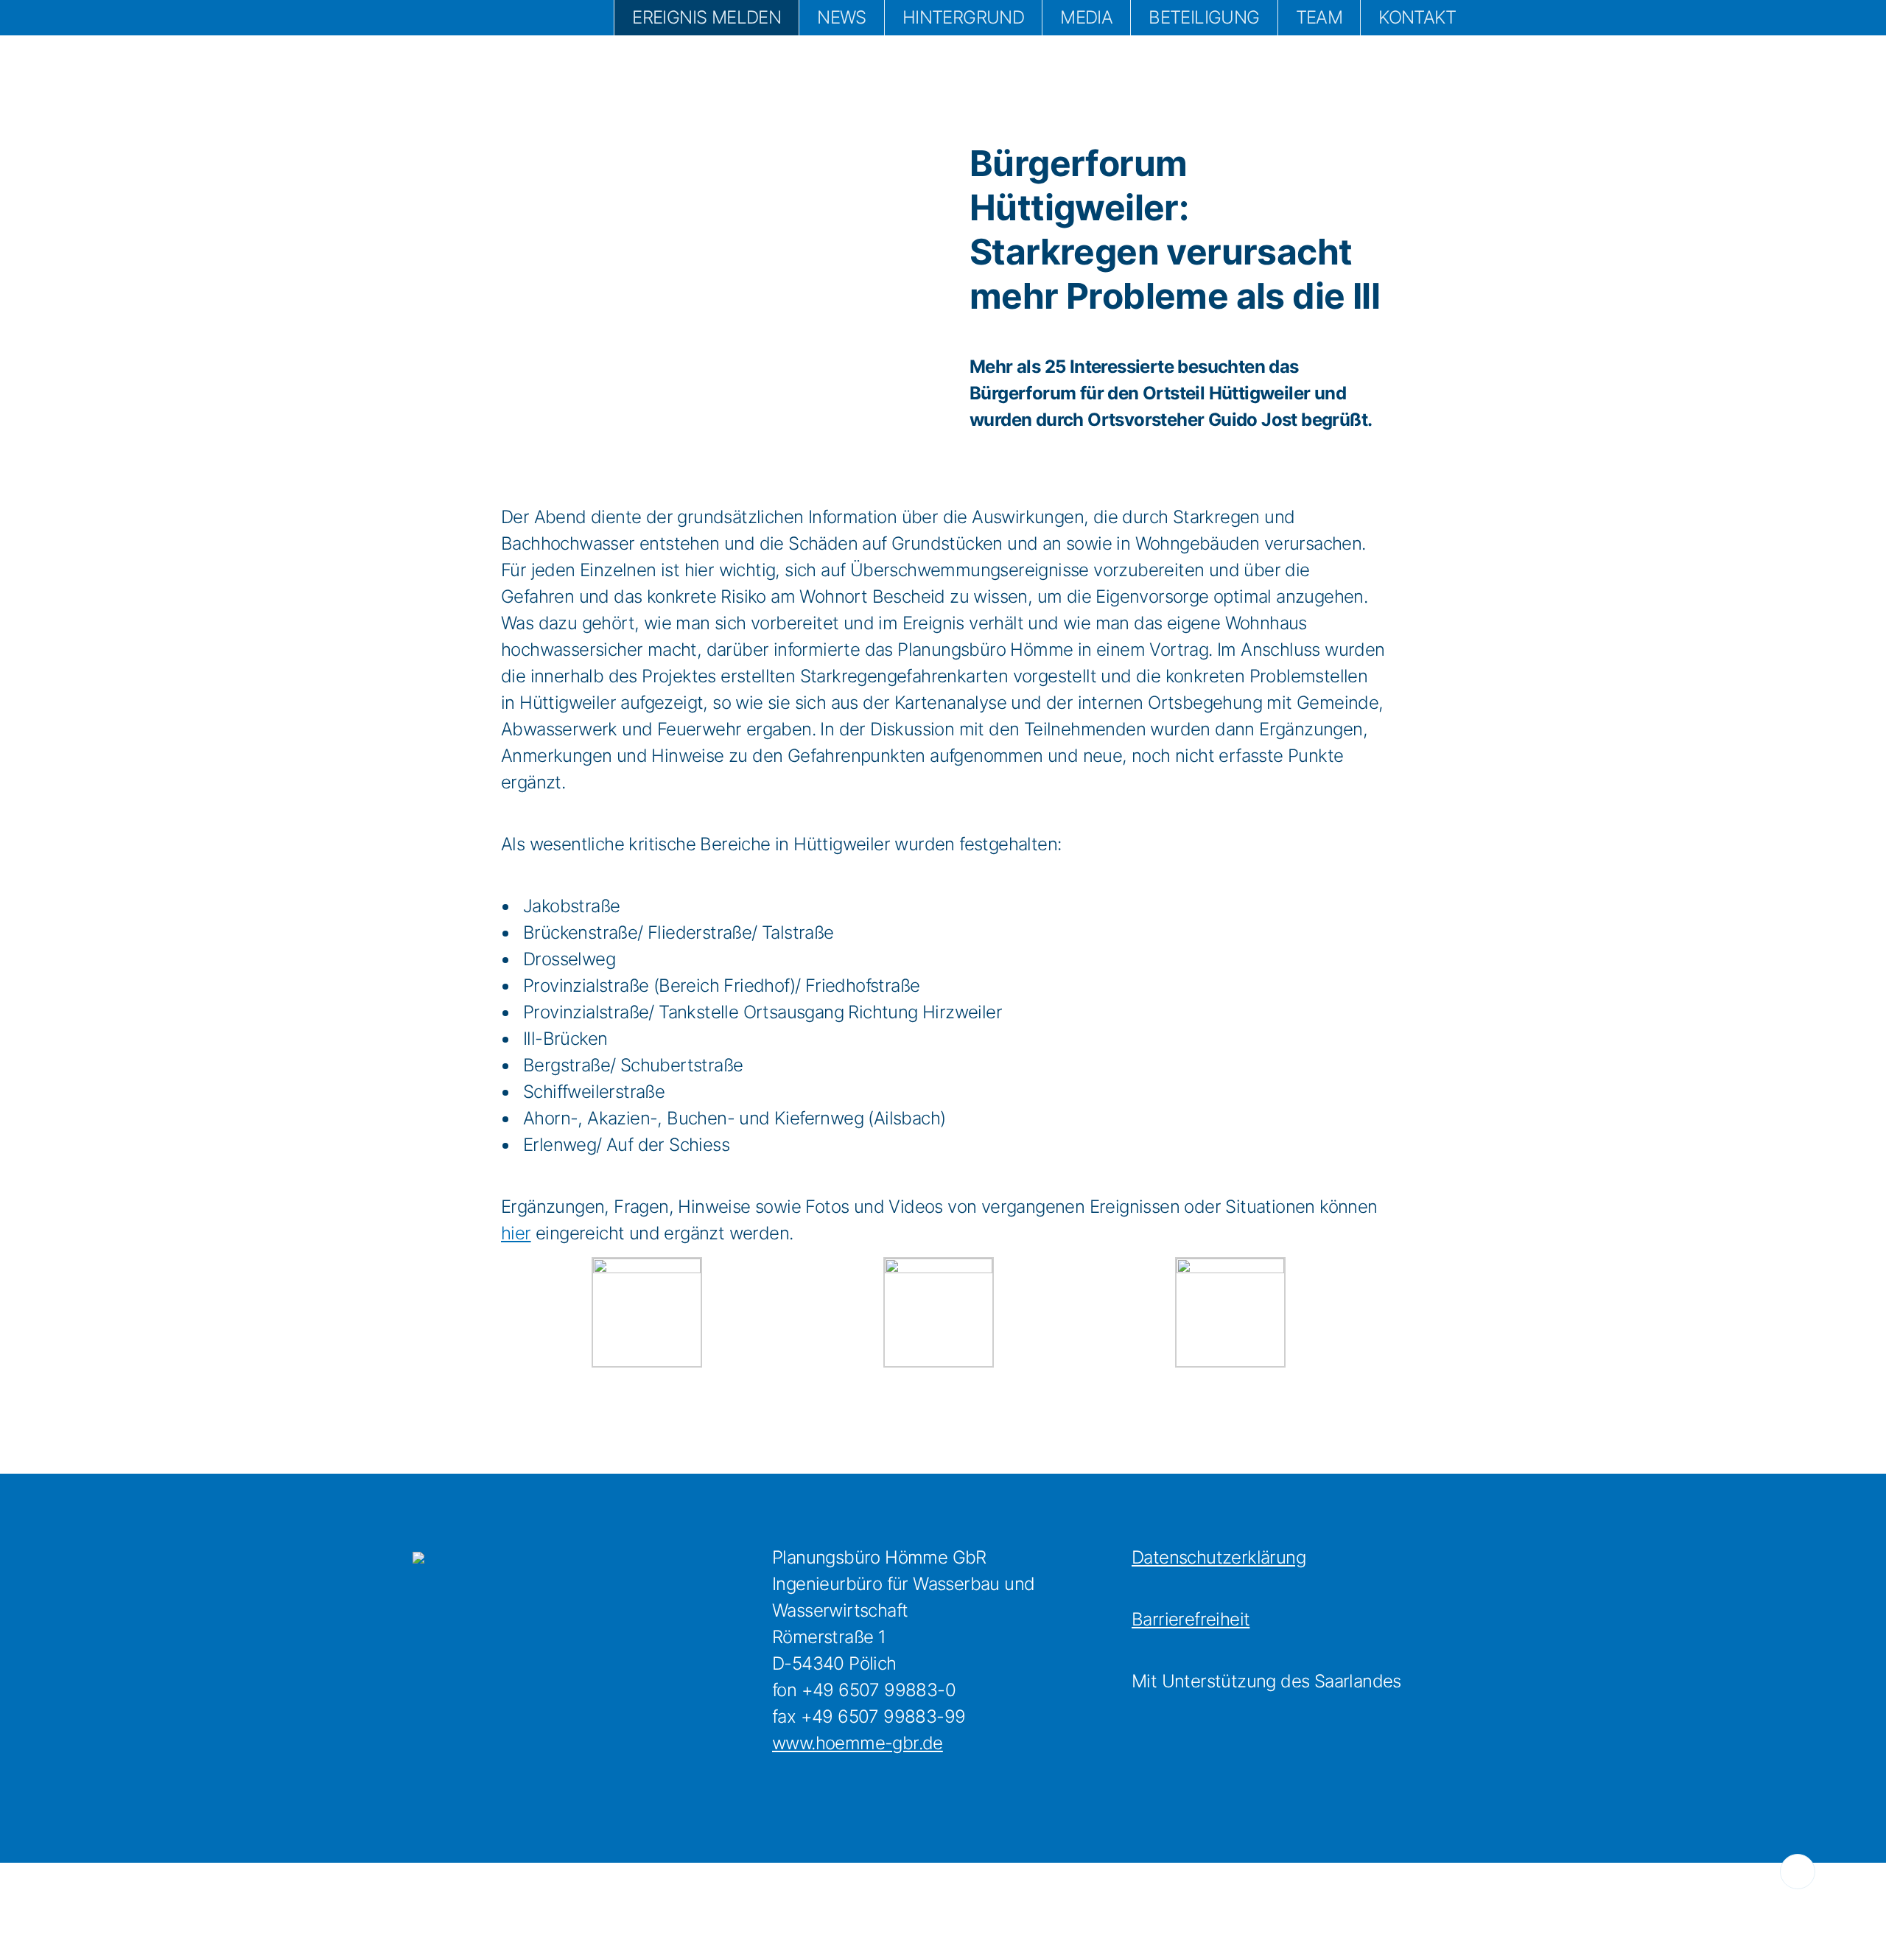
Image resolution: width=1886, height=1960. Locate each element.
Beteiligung (1204, 17)
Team (1319, 17)
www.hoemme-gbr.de (858, 1743)
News (842, 17)
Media (1086, 17)
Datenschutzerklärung (1219, 1557)
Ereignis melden (707, 17)
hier (516, 1233)
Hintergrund (963, 17)
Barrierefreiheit (1191, 1619)
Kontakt (1417, 17)
